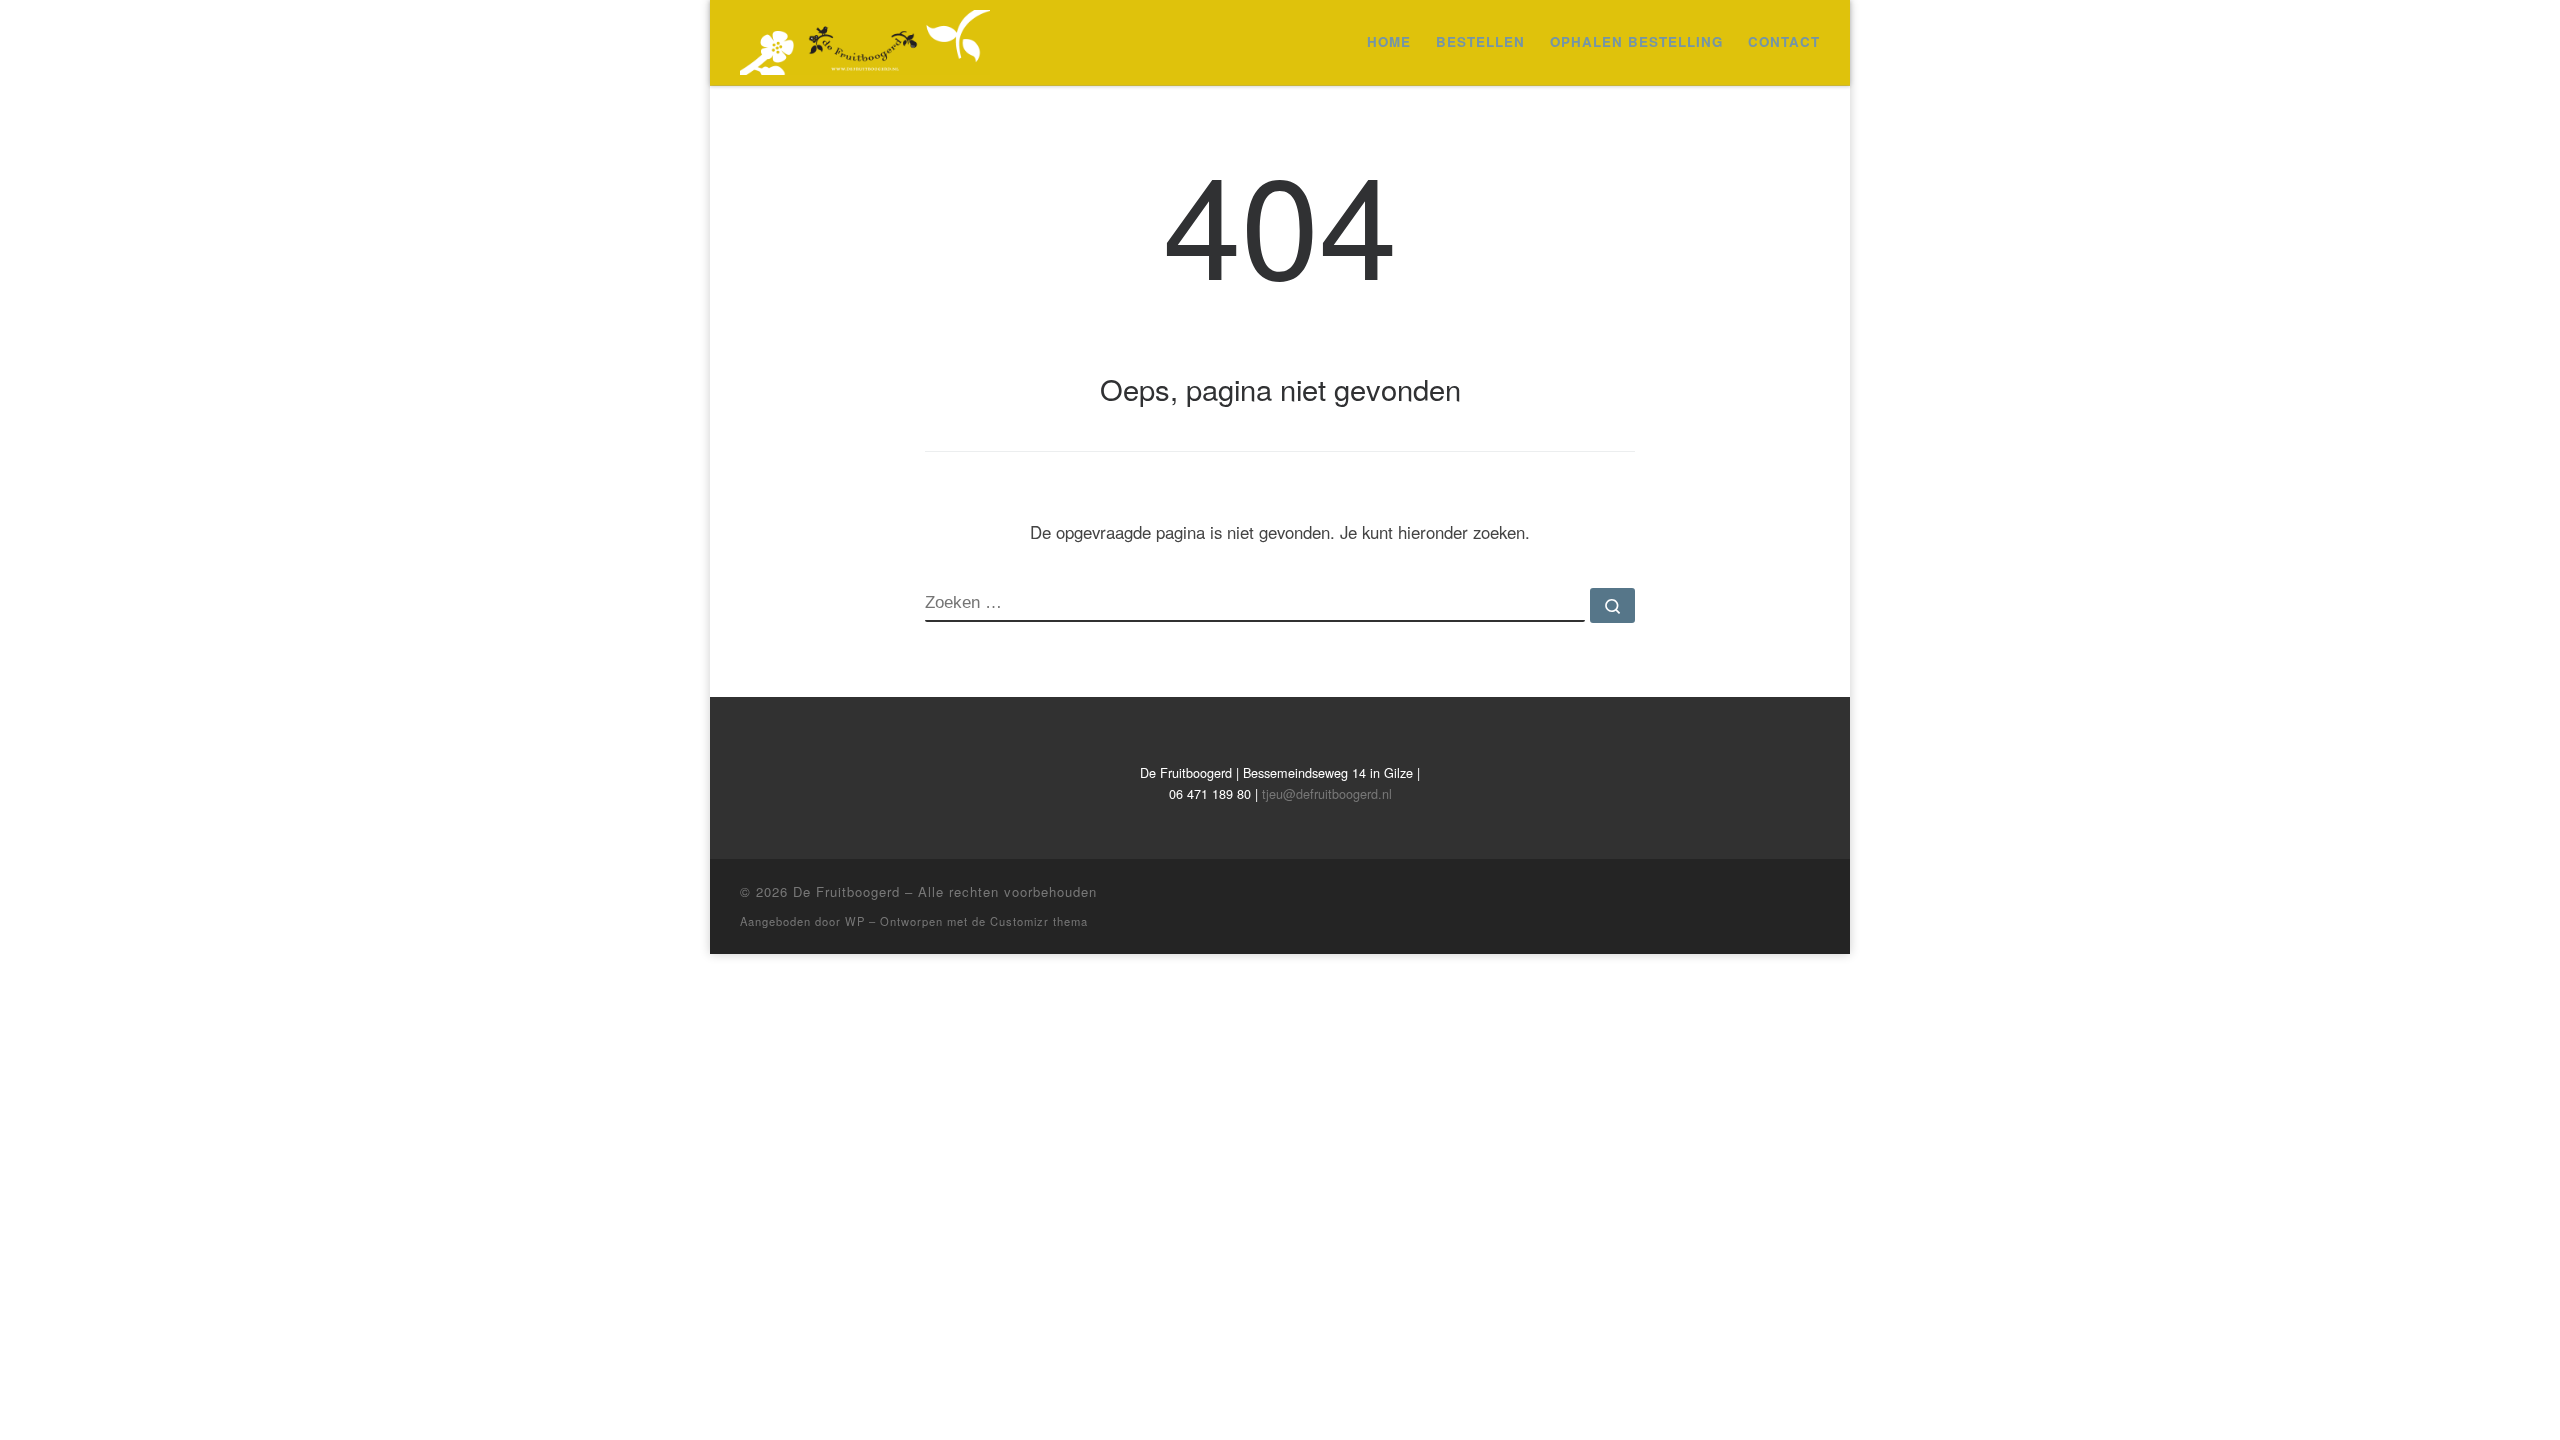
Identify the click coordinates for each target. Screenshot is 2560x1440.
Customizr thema (1039, 921)
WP (855, 921)
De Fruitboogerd (846, 891)
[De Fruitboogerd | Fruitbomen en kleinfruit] (865, 36)
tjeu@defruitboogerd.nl (1327, 793)
